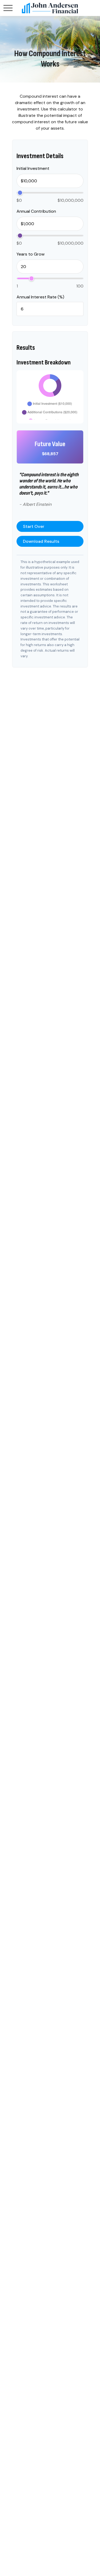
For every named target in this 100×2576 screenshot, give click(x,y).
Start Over (34, 526)
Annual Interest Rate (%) (40, 297)
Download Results (41, 541)
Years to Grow (31, 254)
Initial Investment (33, 168)
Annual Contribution (36, 211)
